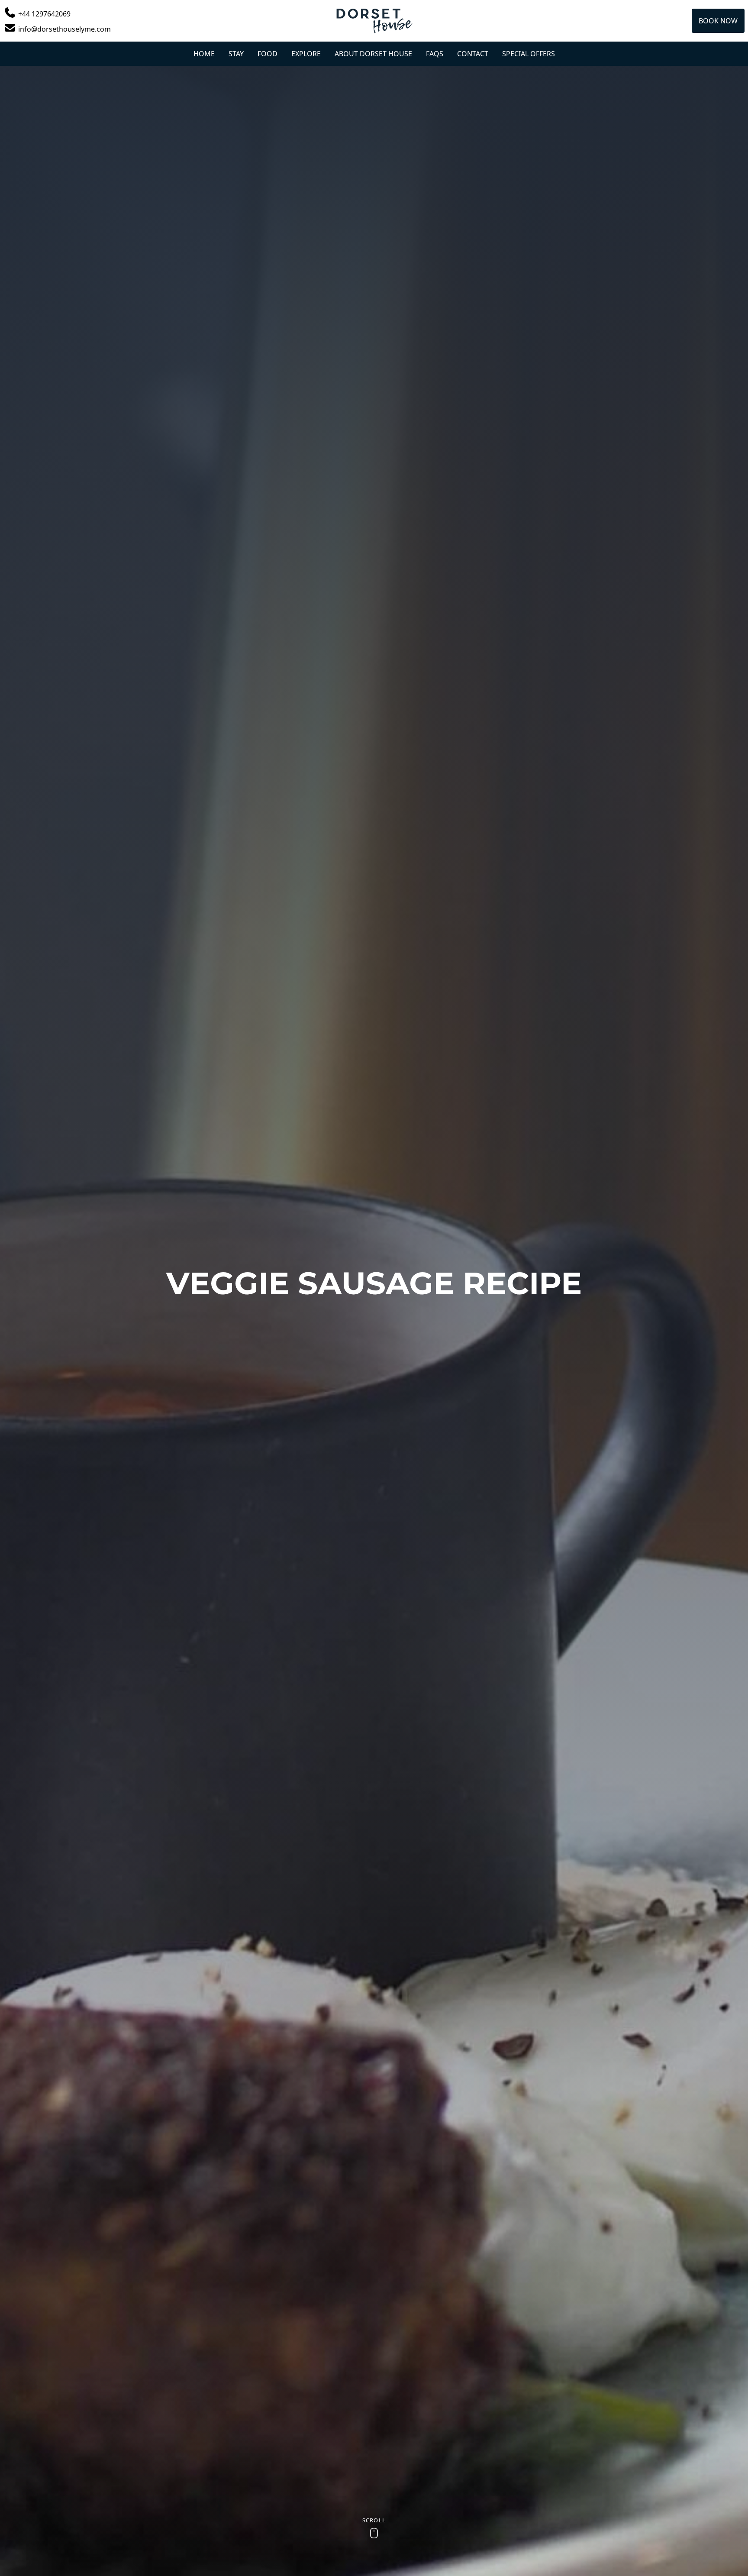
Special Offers (529, 54)
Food (268, 54)
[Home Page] (374, 21)
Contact (473, 54)
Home (204, 54)
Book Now (718, 21)
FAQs (435, 54)
